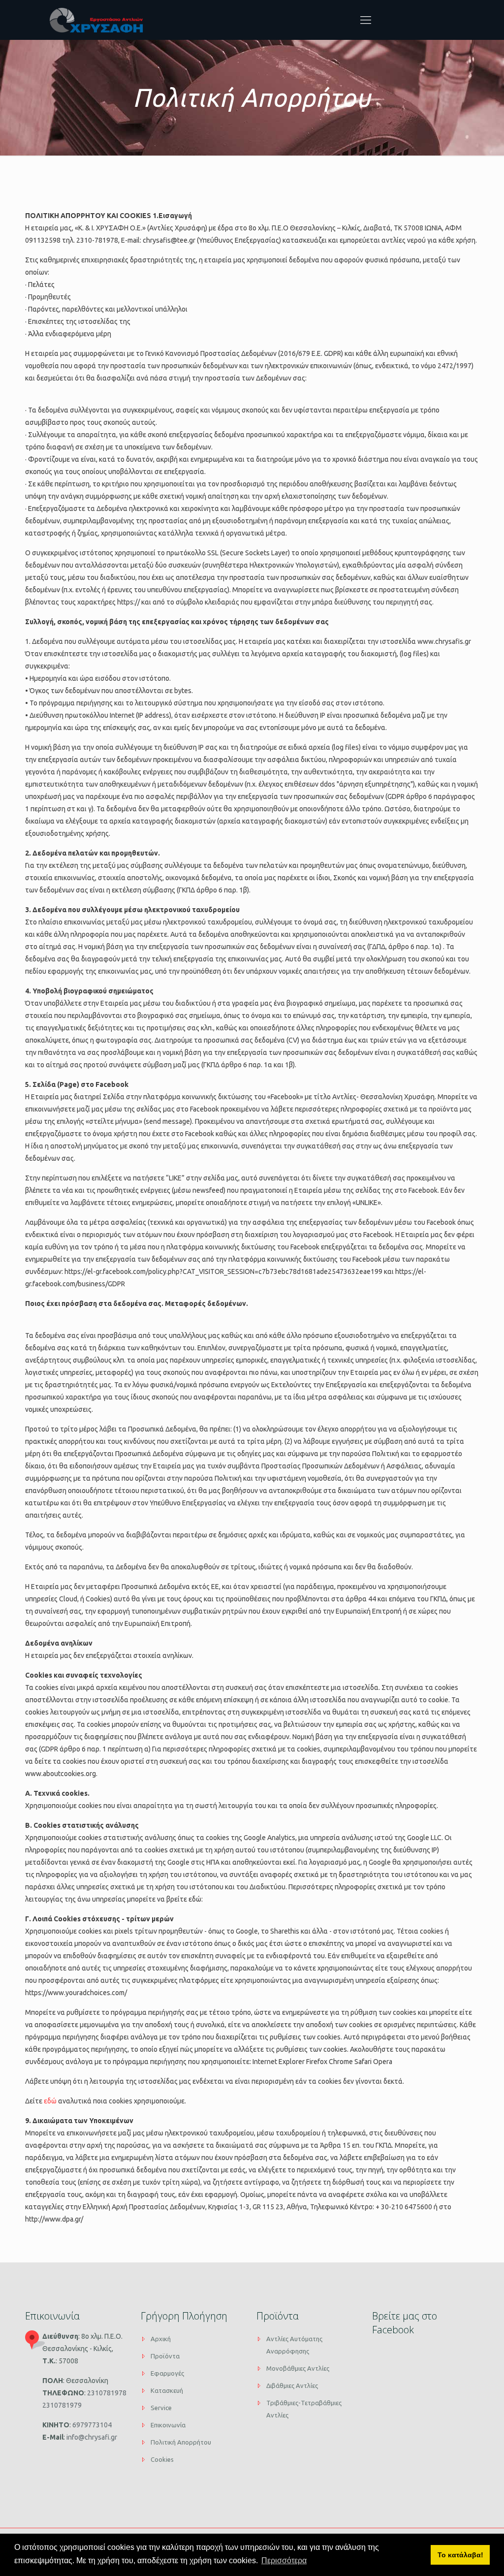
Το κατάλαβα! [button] (460, 2555)
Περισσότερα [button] (284, 2560)
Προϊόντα (165, 2356)
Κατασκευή (167, 2390)
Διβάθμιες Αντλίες (292, 2385)
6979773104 (91, 2425)
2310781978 (106, 2393)
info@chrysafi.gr (91, 2437)
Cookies (162, 2459)
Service (161, 2408)
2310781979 (62, 2405)
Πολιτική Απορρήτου (181, 2442)
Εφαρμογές (167, 2373)
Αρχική (161, 2339)
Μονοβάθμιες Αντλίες (298, 2368)
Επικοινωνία (168, 2425)
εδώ (50, 2101)
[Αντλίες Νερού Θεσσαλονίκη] (96, 20)
